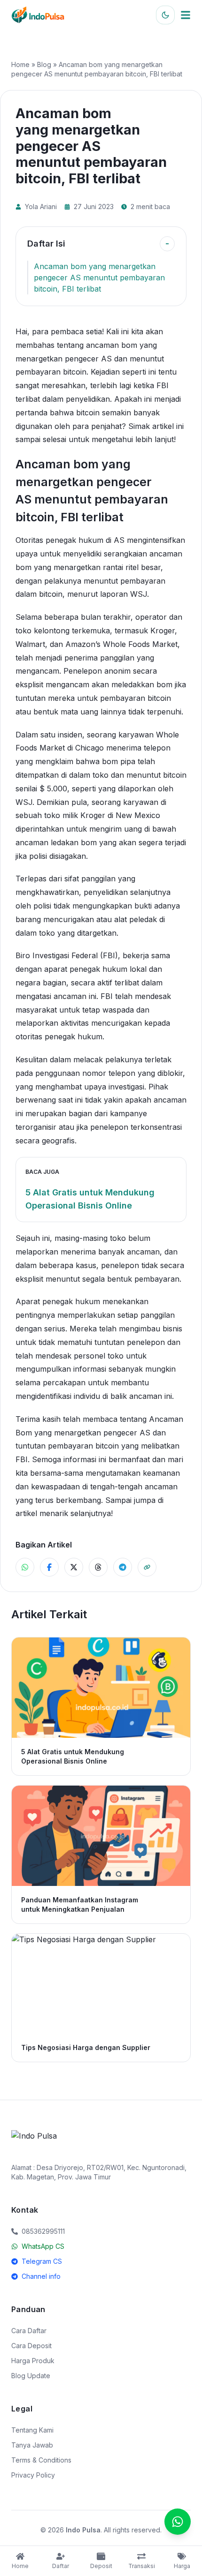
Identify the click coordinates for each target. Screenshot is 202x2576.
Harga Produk (33, 2361)
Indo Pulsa (83, 2530)
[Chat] (178, 2522)
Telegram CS (42, 2261)
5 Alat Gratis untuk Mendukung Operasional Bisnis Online (90, 1199)
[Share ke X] (74, 1567)
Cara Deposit (31, 2346)
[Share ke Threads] (98, 1567)
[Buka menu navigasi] (186, 15)
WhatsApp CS (43, 2246)
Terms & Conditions (41, 2460)
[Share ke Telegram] (123, 1567)
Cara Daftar (29, 2331)
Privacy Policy (33, 2475)
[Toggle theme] (165, 15)
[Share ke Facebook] (49, 1567)
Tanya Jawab (32, 2445)
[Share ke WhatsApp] (25, 1567)
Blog (44, 64)
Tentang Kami (32, 2430)
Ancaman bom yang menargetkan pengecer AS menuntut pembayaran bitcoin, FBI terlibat (99, 278)
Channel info (41, 2276)
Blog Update (31, 2376)
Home (20, 64)
